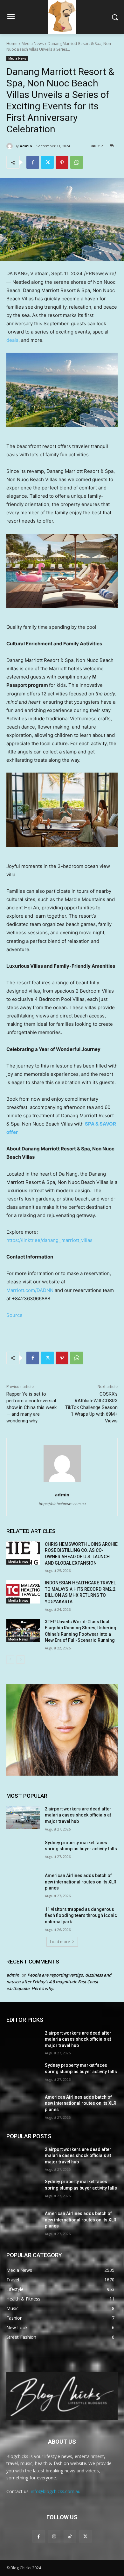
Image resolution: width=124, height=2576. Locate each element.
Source (14, 1315)
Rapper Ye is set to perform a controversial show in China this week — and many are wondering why (31, 1407)
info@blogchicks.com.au (56, 2491)
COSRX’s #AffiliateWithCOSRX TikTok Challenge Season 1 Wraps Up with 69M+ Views (91, 1407)
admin (26, 146)
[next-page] (21, 1660)
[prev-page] (10, 1660)
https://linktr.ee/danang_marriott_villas (49, 1240)
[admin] (10, 146)
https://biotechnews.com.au (62, 1504)
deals (12, 340)
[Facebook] (33, 162)
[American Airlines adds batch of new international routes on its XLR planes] (23, 1884)
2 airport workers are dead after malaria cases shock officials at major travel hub (78, 1815)
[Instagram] (54, 2536)
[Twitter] (47, 162)
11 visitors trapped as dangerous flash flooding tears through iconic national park (81, 1915)
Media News (33, 44)
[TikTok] (70, 2536)
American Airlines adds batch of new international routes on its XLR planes (81, 1882)
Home (12, 44)
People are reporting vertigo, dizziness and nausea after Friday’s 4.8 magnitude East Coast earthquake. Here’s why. (59, 1982)
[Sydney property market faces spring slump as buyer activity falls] (23, 1852)
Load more (60, 1942)
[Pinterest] (62, 162)
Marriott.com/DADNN (30, 1290)
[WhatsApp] (77, 162)
